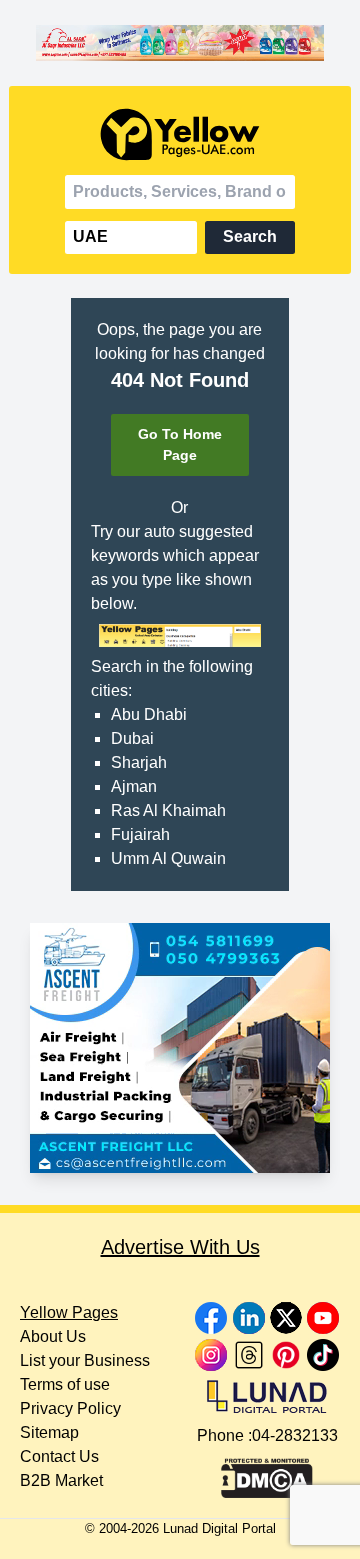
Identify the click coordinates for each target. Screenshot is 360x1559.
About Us (53, 1336)
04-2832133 (295, 1435)
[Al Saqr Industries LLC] (180, 43)
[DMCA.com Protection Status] (267, 1473)
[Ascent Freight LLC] (180, 1048)
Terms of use (65, 1384)
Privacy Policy (70, 1408)
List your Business (85, 1360)
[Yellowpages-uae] (180, 134)
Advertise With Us (180, 1247)
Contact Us (59, 1456)
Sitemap (49, 1432)
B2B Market (61, 1480)
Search (250, 236)
